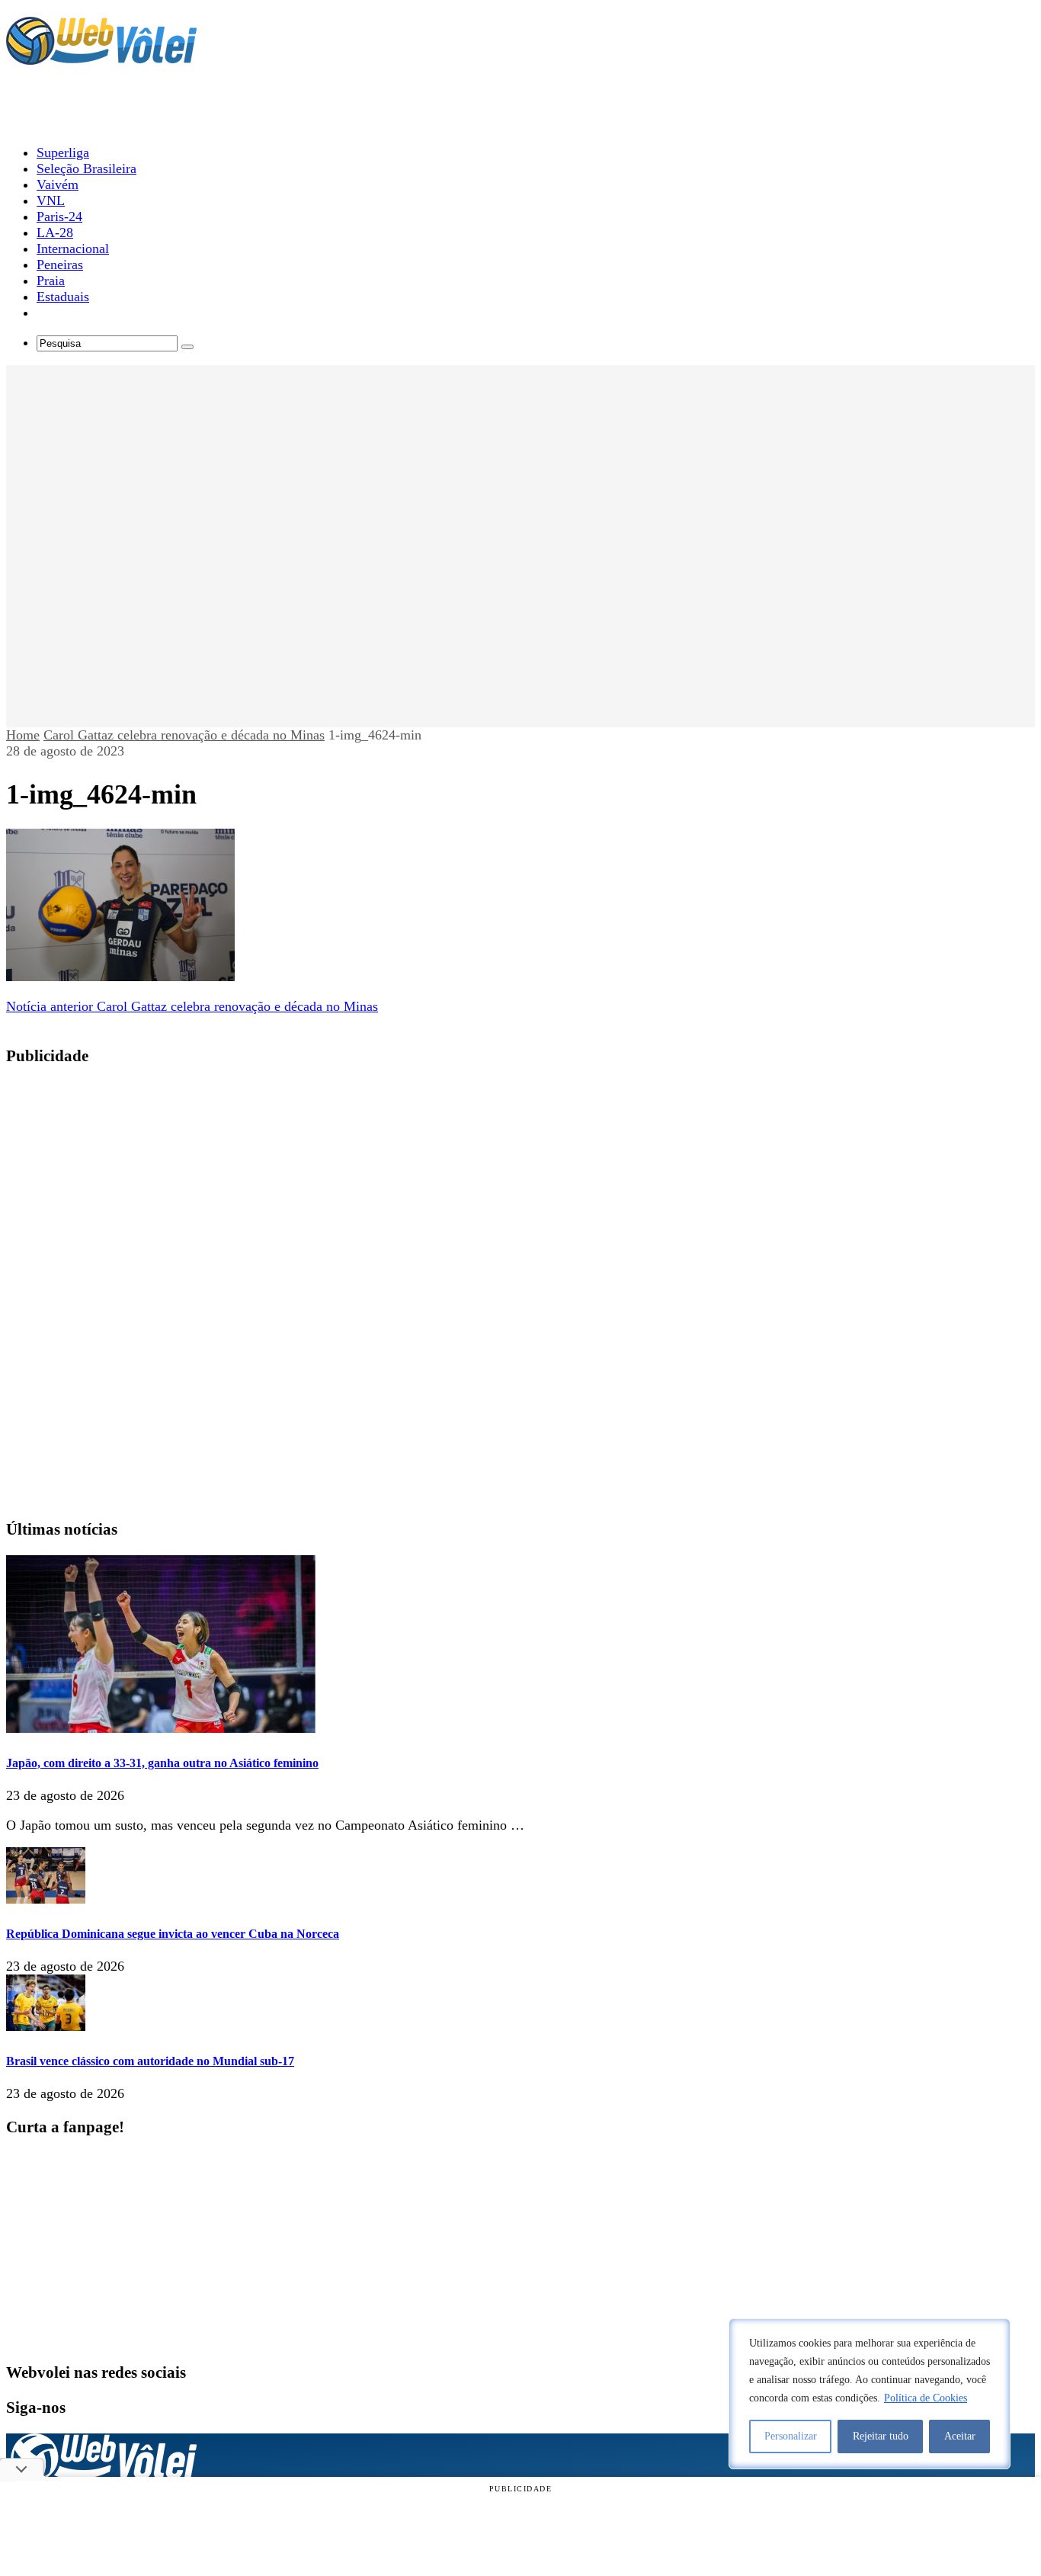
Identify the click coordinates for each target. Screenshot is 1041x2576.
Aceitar (960, 2436)
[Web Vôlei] (101, 58)
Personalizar (791, 2436)
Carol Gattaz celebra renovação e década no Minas (184, 735)
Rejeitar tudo (881, 2436)
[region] (870, 2394)
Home (23, 735)
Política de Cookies (926, 2398)
